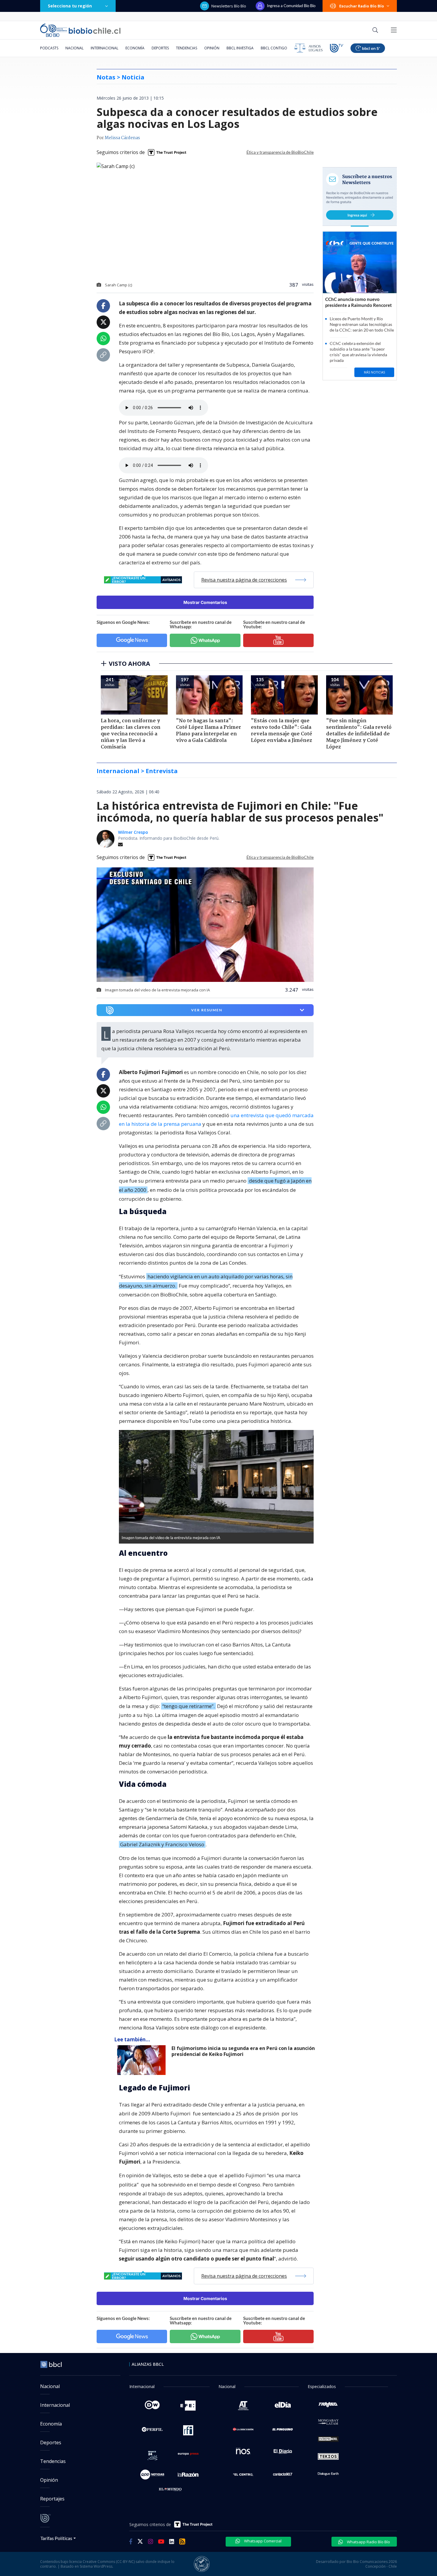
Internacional (104, 48)
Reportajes (52, 2499)
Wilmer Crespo (133, 832)
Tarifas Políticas (56, 2538)
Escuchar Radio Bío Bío (362, 6)
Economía (135, 48)
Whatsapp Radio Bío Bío (368, 2542)
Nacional (74, 48)
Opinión (212, 48)
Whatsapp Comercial (262, 2541)
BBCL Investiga (240, 48)
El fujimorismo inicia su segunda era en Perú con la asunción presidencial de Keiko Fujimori (243, 2051)
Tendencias (187, 48)
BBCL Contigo (274, 48)
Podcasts (49, 48)
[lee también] (143, 2060)
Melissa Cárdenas (122, 138)
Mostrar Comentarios (205, 602)
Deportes (160, 48)
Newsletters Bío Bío (229, 6)
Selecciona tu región (70, 6)
